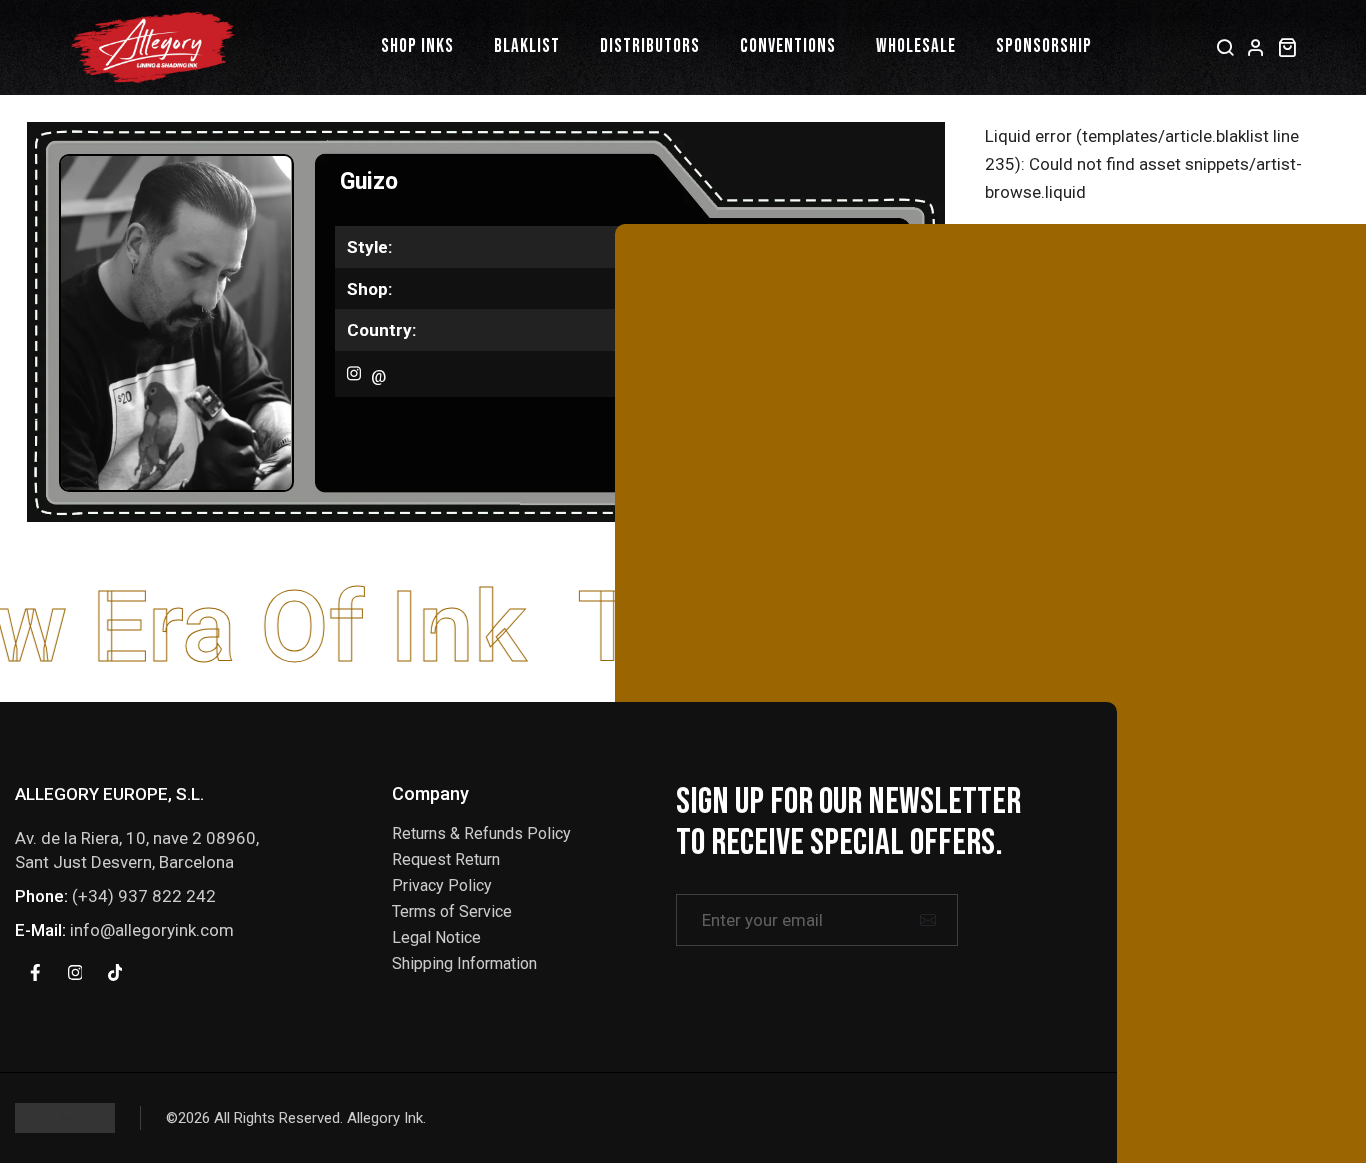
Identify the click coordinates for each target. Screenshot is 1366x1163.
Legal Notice (436, 937)
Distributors (650, 46)
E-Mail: (40, 930)
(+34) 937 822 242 (144, 896)
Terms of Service (452, 911)
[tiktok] (115, 972)
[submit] (928, 920)
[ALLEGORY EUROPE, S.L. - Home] (153, 47)
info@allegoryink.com (152, 930)
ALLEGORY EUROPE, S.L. (109, 794)
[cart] (1287, 47)
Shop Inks (417, 46)
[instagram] (75, 972)
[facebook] (35, 972)
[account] (1256, 47)
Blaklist (527, 46)
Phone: (41, 896)
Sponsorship (1044, 46)
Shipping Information (464, 963)
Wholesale (916, 46)
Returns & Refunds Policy (481, 833)
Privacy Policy (442, 885)
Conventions (788, 46)
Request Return (446, 859)
